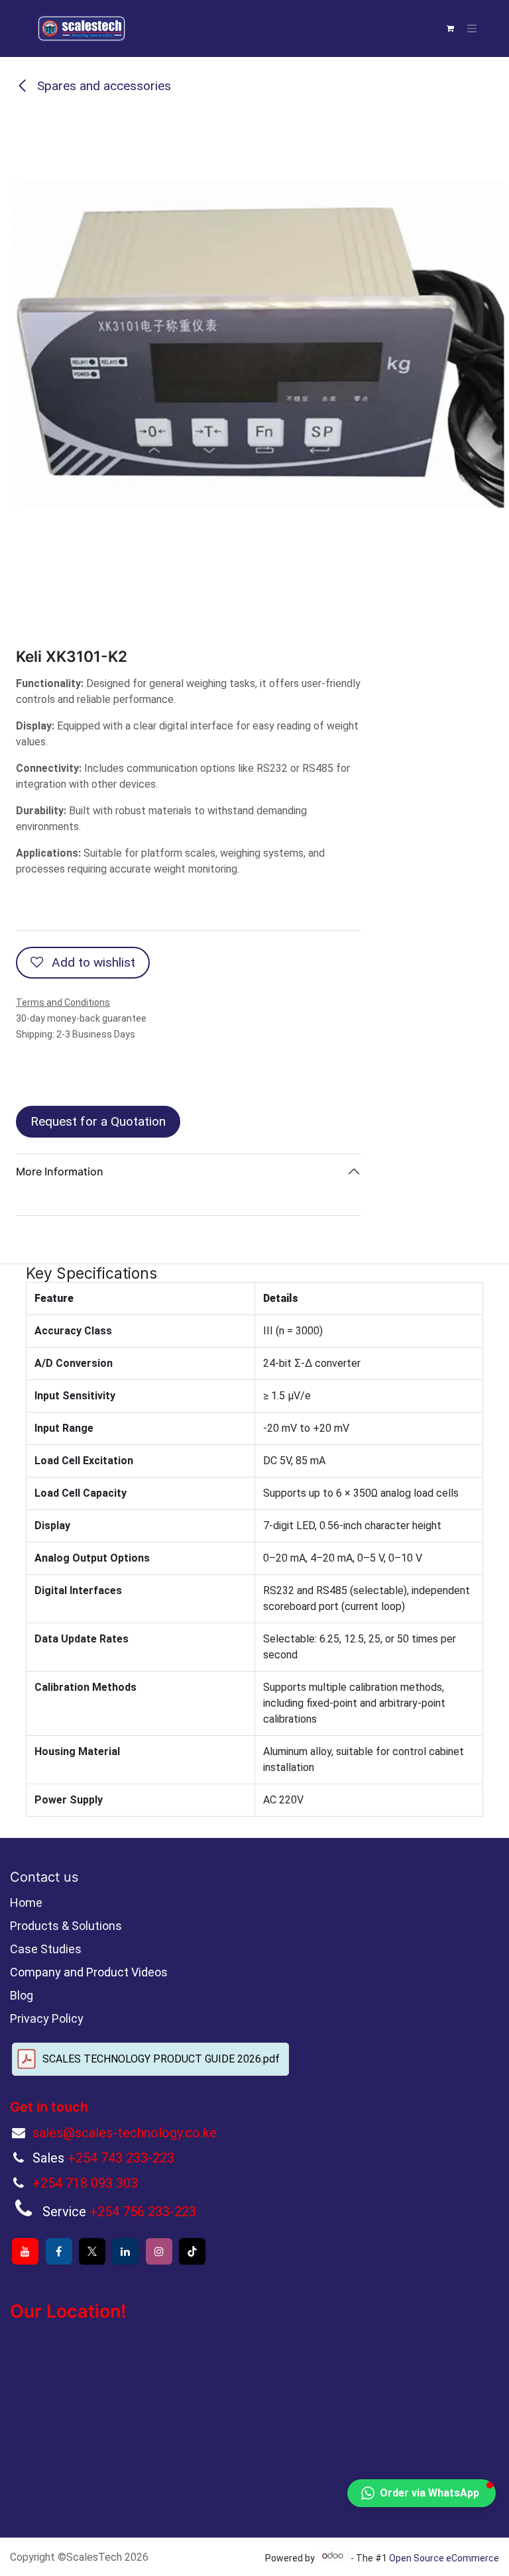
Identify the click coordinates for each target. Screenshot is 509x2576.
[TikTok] (192, 2251)
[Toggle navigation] (472, 29)
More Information (60, 1171)
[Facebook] (59, 2251)
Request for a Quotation (98, 1121)
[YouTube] (25, 2251)
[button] (422, 2493)
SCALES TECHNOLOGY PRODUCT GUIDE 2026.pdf (161, 2059)
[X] (92, 2251)
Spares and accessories (102, 86)
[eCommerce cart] (450, 28)
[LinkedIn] (125, 2251)
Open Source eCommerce (444, 2558)
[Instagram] (159, 2251)
